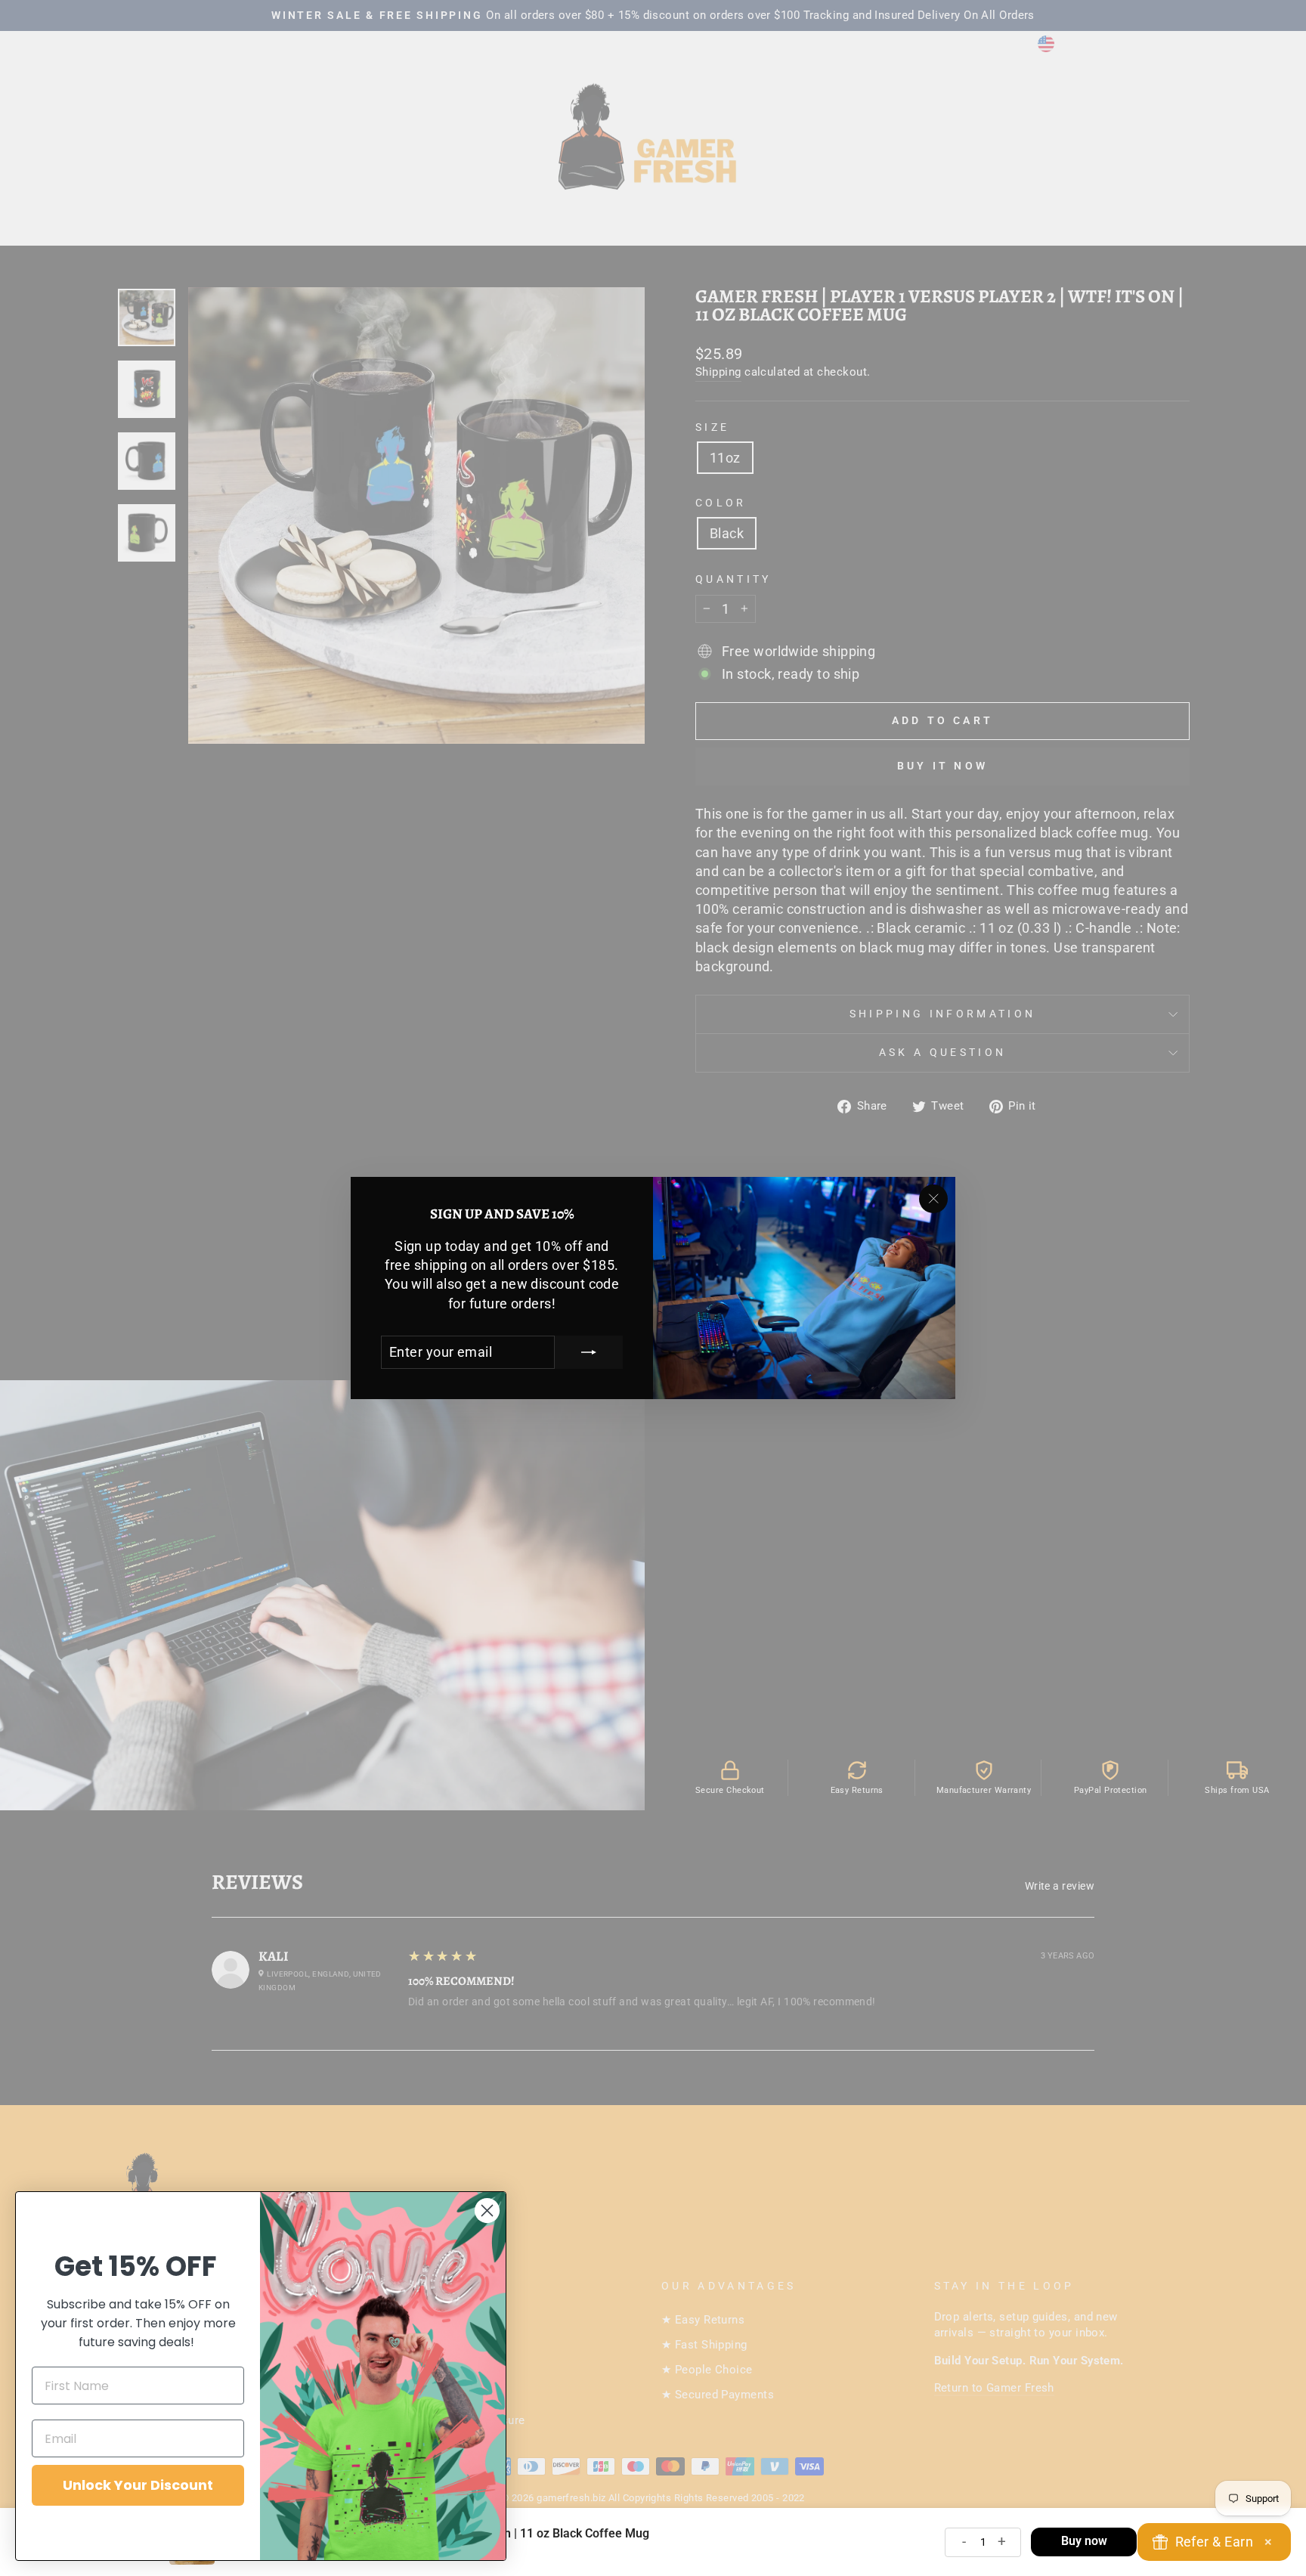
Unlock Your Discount (138, 2485)
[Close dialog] (487, 2211)
